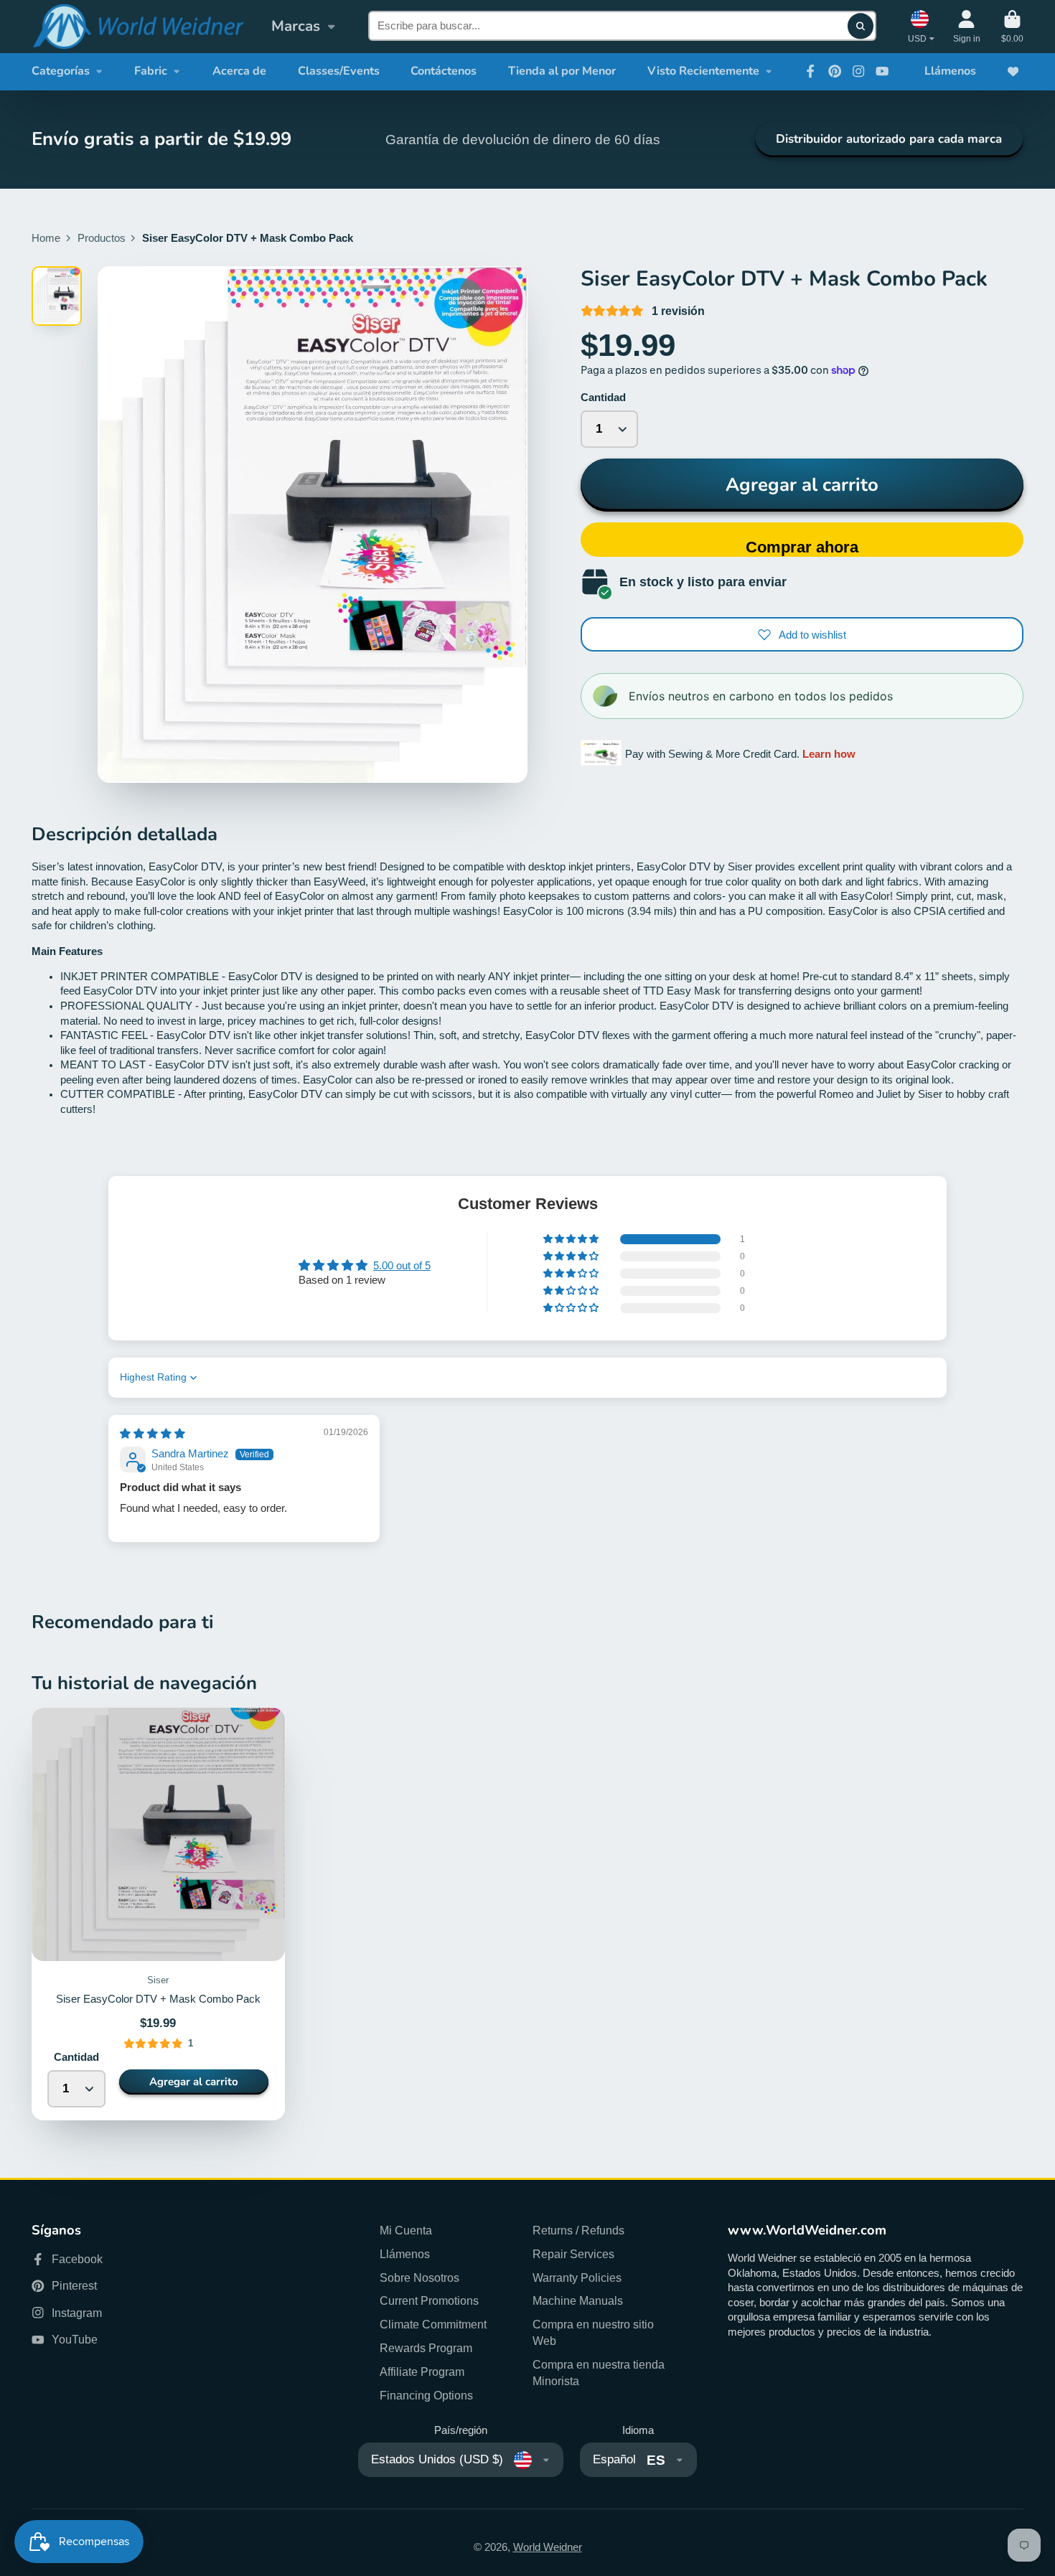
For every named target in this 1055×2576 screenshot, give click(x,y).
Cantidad (603, 398)
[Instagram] (858, 71)
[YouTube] (882, 71)
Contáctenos (444, 71)
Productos (102, 238)
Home (46, 238)
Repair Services (573, 2254)
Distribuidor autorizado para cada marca (889, 139)
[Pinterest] (835, 71)
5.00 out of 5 (402, 1266)
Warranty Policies (577, 2277)
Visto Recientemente (703, 71)
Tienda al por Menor (562, 71)
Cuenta (967, 27)
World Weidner (548, 2547)
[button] (572, 1239)
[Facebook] (810, 71)
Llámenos (950, 71)
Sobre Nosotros (419, 2277)
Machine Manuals (578, 2300)
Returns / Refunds (578, 2230)
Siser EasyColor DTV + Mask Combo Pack (158, 1914)
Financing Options (426, 2395)
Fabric (151, 71)
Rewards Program (426, 2348)
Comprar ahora (802, 547)
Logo (138, 27)
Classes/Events (339, 71)
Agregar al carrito (802, 485)
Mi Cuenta (406, 2230)
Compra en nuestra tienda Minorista (599, 2373)
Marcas (296, 26)
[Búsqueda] (860, 26)
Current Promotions (429, 2300)
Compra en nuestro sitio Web (593, 2332)
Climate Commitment (433, 2324)
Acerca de (239, 71)
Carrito (1012, 27)
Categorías (61, 71)
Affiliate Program (422, 2371)
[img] (153, 1434)
